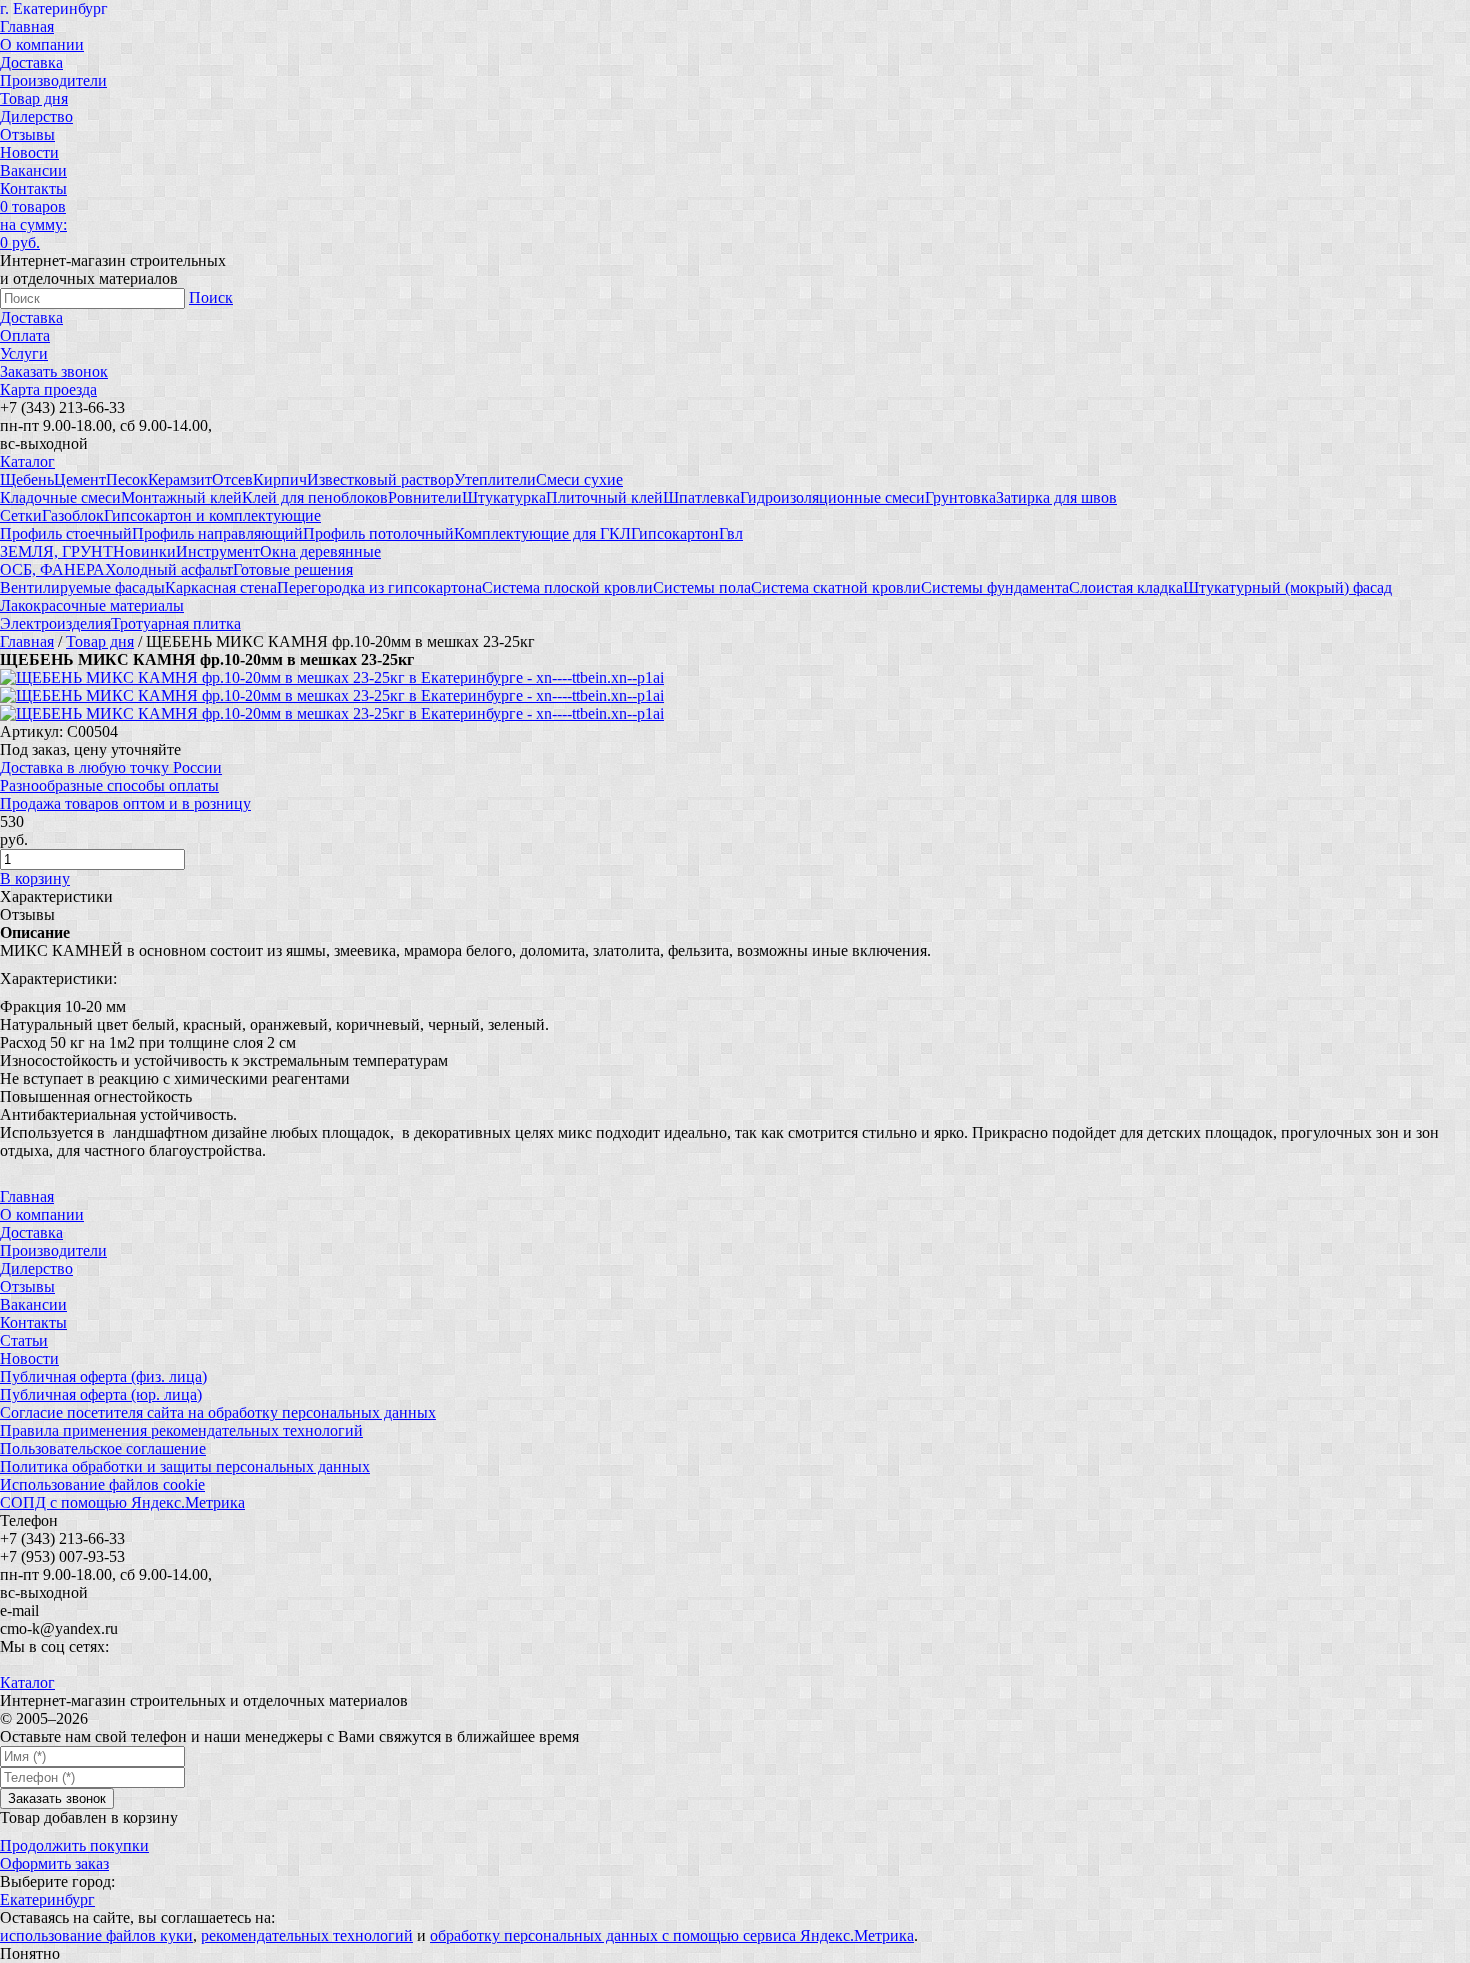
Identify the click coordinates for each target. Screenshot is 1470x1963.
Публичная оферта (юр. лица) (101, 1394)
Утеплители (495, 479)
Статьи (24, 1340)
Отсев (232, 479)
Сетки (21, 515)
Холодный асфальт (169, 569)
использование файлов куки (96, 1935)
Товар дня (34, 98)
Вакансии (33, 170)
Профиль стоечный (66, 533)
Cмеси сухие (579, 479)
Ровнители (425, 497)
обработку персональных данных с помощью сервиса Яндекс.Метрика (672, 1935)
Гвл (731, 533)
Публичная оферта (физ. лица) (103, 1376)
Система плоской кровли (567, 587)
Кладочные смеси (60, 497)
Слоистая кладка (1126, 587)
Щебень (27, 479)
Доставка (31, 62)
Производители (53, 80)
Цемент (80, 479)
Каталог (27, 461)
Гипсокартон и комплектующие (212, 515)
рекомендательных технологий (307, 1935)
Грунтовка (960, 497)
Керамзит (180, 479)
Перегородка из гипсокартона (379, 587)
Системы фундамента (995, 587)
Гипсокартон (675, 533)
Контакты (33, 188)
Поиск (211, 297)
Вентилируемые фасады (82, 587)
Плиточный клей (604, 497)
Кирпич (280, 479)
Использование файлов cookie (102, 1484)
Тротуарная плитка (176, 623)
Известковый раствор (380, 479)
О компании (42, 44)
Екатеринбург (47, 1899)
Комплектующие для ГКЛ (542, 533)
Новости (29, 152)
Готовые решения (293, 569)
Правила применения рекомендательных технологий (181, 1430)
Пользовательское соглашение (103, 1448)
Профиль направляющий (217, 533)
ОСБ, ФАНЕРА (52, 569)
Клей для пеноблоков (315, 497)
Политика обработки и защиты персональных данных (185, 1466)
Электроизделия (55, 623)
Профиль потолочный (378, 533)
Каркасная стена (221, 587)
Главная (27, 26)
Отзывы (27, 134)
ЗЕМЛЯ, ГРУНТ (56, 551)
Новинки (144, 551)
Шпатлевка (701, 497)
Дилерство (36, 116)
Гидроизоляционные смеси (832, 497)
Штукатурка (504, 497)
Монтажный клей (181, 497)
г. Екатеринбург (54, 8)
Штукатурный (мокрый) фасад (1287, 587)
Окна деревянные (320, 551)
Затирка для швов (1056, 497)
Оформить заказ (54, 1863)
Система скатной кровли (836, 587)
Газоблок (73, 515)
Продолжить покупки (74, 1845)
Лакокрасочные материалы (92, 605)
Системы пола (702, 587)
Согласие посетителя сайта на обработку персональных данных (218, 1412)
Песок (127, 479)
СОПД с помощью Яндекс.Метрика (122, 1502)
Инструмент (218, 551)
